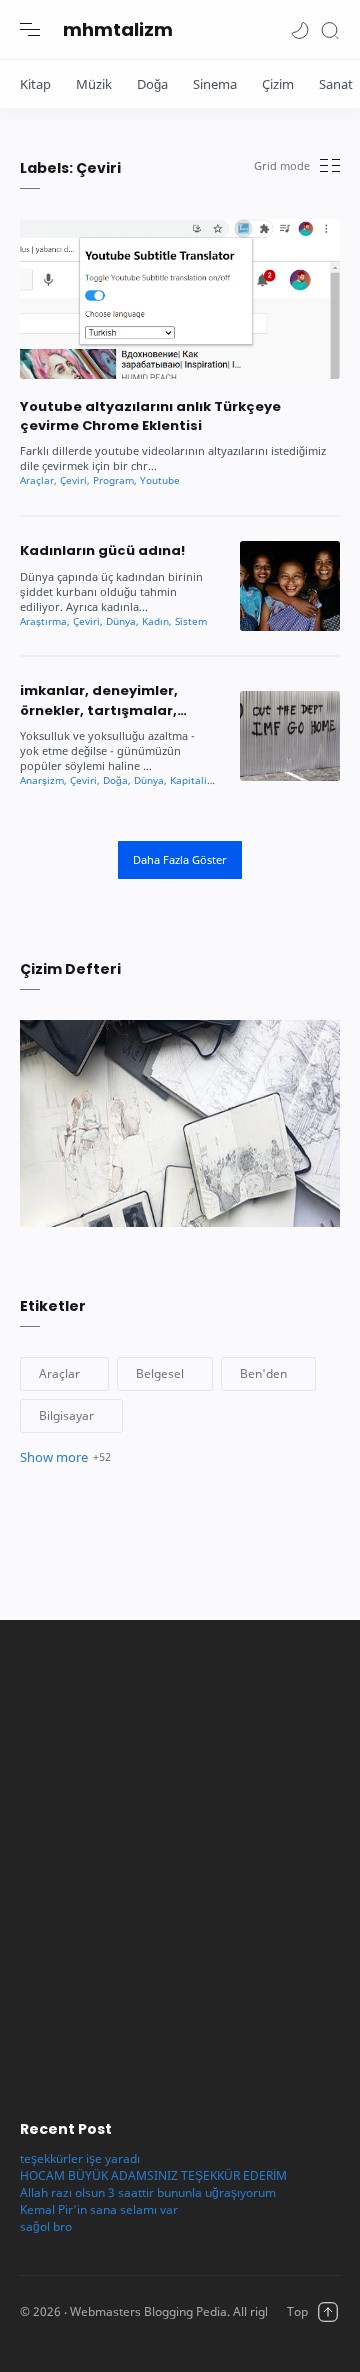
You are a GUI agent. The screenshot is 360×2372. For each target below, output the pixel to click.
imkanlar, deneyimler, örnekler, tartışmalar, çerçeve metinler (99, 700)
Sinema (215, 84)
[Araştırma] (45, 621)
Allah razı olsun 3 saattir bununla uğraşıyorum (148, 2192)
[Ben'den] (268, 1374)
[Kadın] (157, 621)
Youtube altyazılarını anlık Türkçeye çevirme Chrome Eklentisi (150, 416)
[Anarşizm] (43, 780)
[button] (300, 29)
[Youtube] (160, 480)
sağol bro (46, 2226)
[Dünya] (122, 621)
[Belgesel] (165, 1374)
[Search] (330, 29)
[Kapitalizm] (197, 780)
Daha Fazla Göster (180, 859)
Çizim (278, 84)
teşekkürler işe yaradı (80, 2158)
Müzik (94, 84)
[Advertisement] (180, 1860)
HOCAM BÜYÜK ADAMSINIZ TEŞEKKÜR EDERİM (153, 2175)
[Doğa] (117, 780)
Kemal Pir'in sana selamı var (99, 2209)
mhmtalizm (118, 29)
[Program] (115, 480)
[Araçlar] (38, 480)
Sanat (336, 84)
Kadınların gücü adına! (102, 550)
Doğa (152, 84)
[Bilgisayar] (71, 1416)
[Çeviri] (75, 480)
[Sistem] (191, 621)
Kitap (35, 84)
